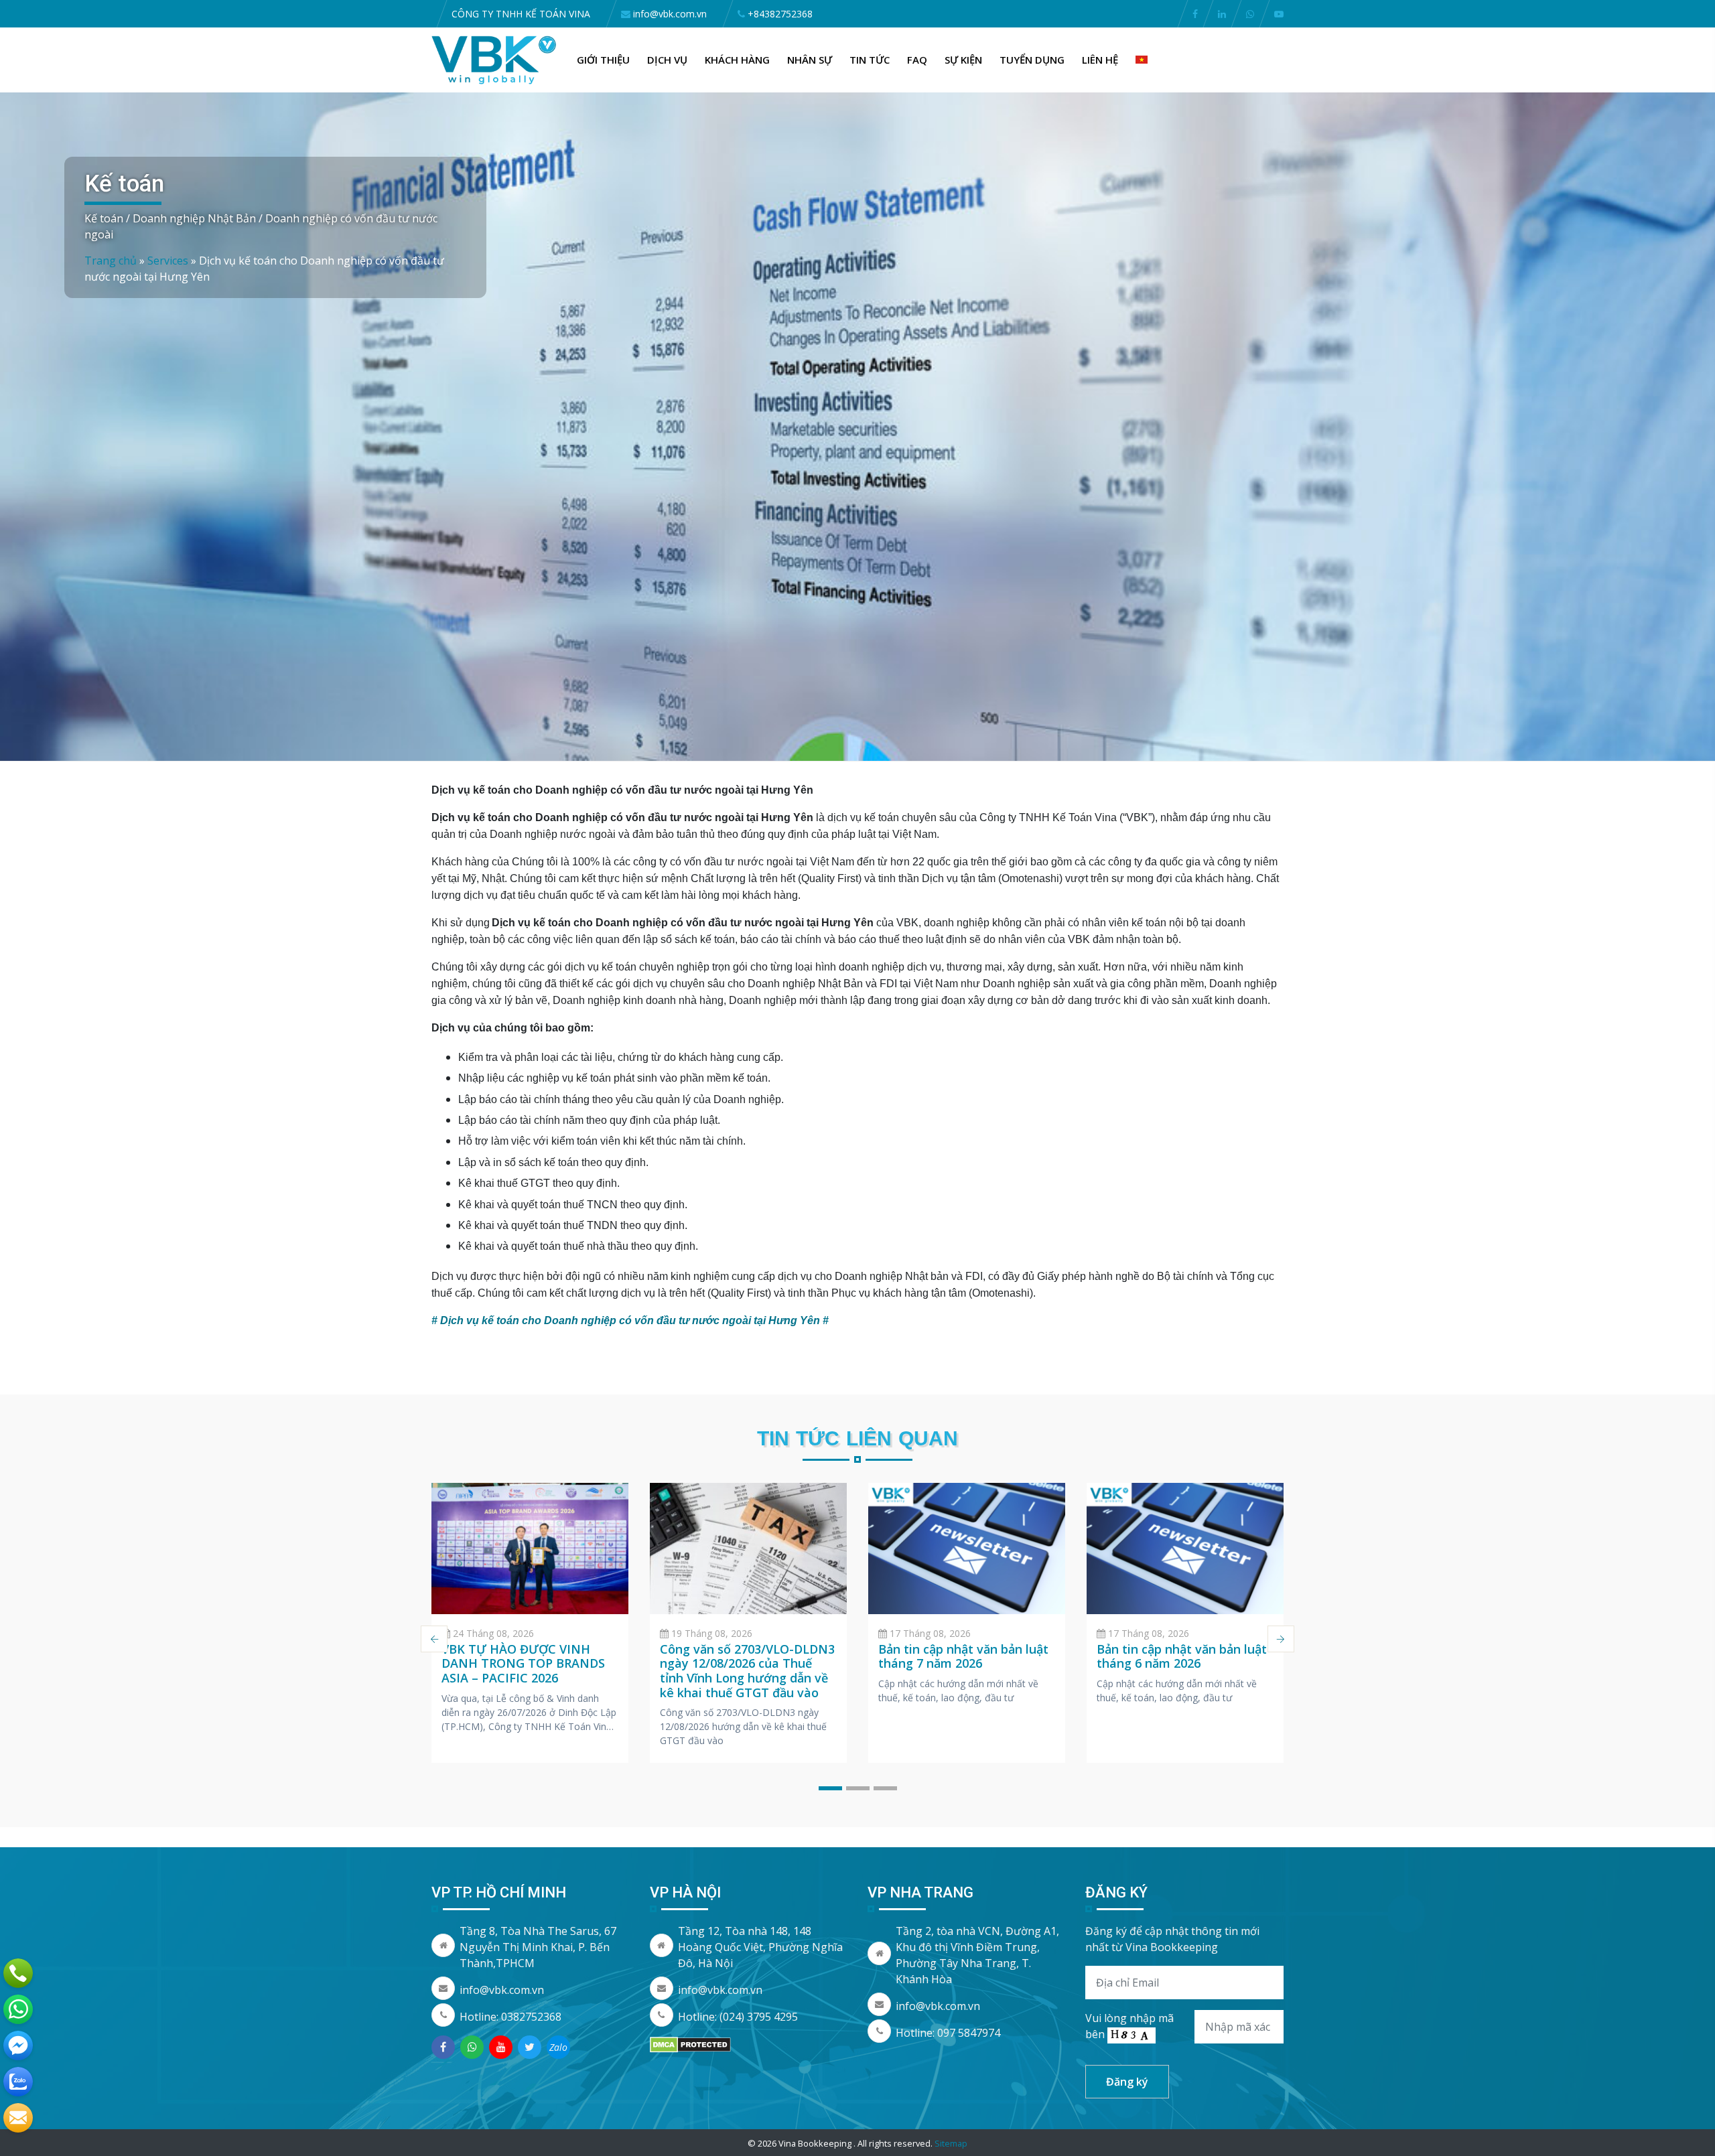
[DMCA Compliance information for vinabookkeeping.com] (690, 2043)
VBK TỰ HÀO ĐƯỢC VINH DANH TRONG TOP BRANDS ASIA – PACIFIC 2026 (523, 1663)
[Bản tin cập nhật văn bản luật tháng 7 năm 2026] (967, 1549)
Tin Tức (870, 60)
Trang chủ (111, 261)
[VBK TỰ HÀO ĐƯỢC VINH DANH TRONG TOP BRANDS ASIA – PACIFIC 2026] (530, 1549)
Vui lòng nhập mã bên (1129, 2026)
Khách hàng (737, 60)
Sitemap (951, 2143)
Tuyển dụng (1032, 60)
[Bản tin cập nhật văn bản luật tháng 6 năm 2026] (1185, 1549)
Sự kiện (963, 60)
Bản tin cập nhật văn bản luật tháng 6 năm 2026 (1182, 1656)
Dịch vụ (667, 60)
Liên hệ (1100, 60)
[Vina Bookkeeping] (494, 59)
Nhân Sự (810, 60)
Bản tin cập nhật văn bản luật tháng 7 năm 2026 (963, 1656)
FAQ (917, 60)
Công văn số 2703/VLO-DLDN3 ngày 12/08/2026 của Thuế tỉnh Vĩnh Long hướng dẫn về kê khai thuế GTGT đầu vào (747, 1671)
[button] (830, 1788)
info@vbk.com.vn (502, 1990)
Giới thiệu (603, 60)
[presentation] (434, 1639)
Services (168, 261)
